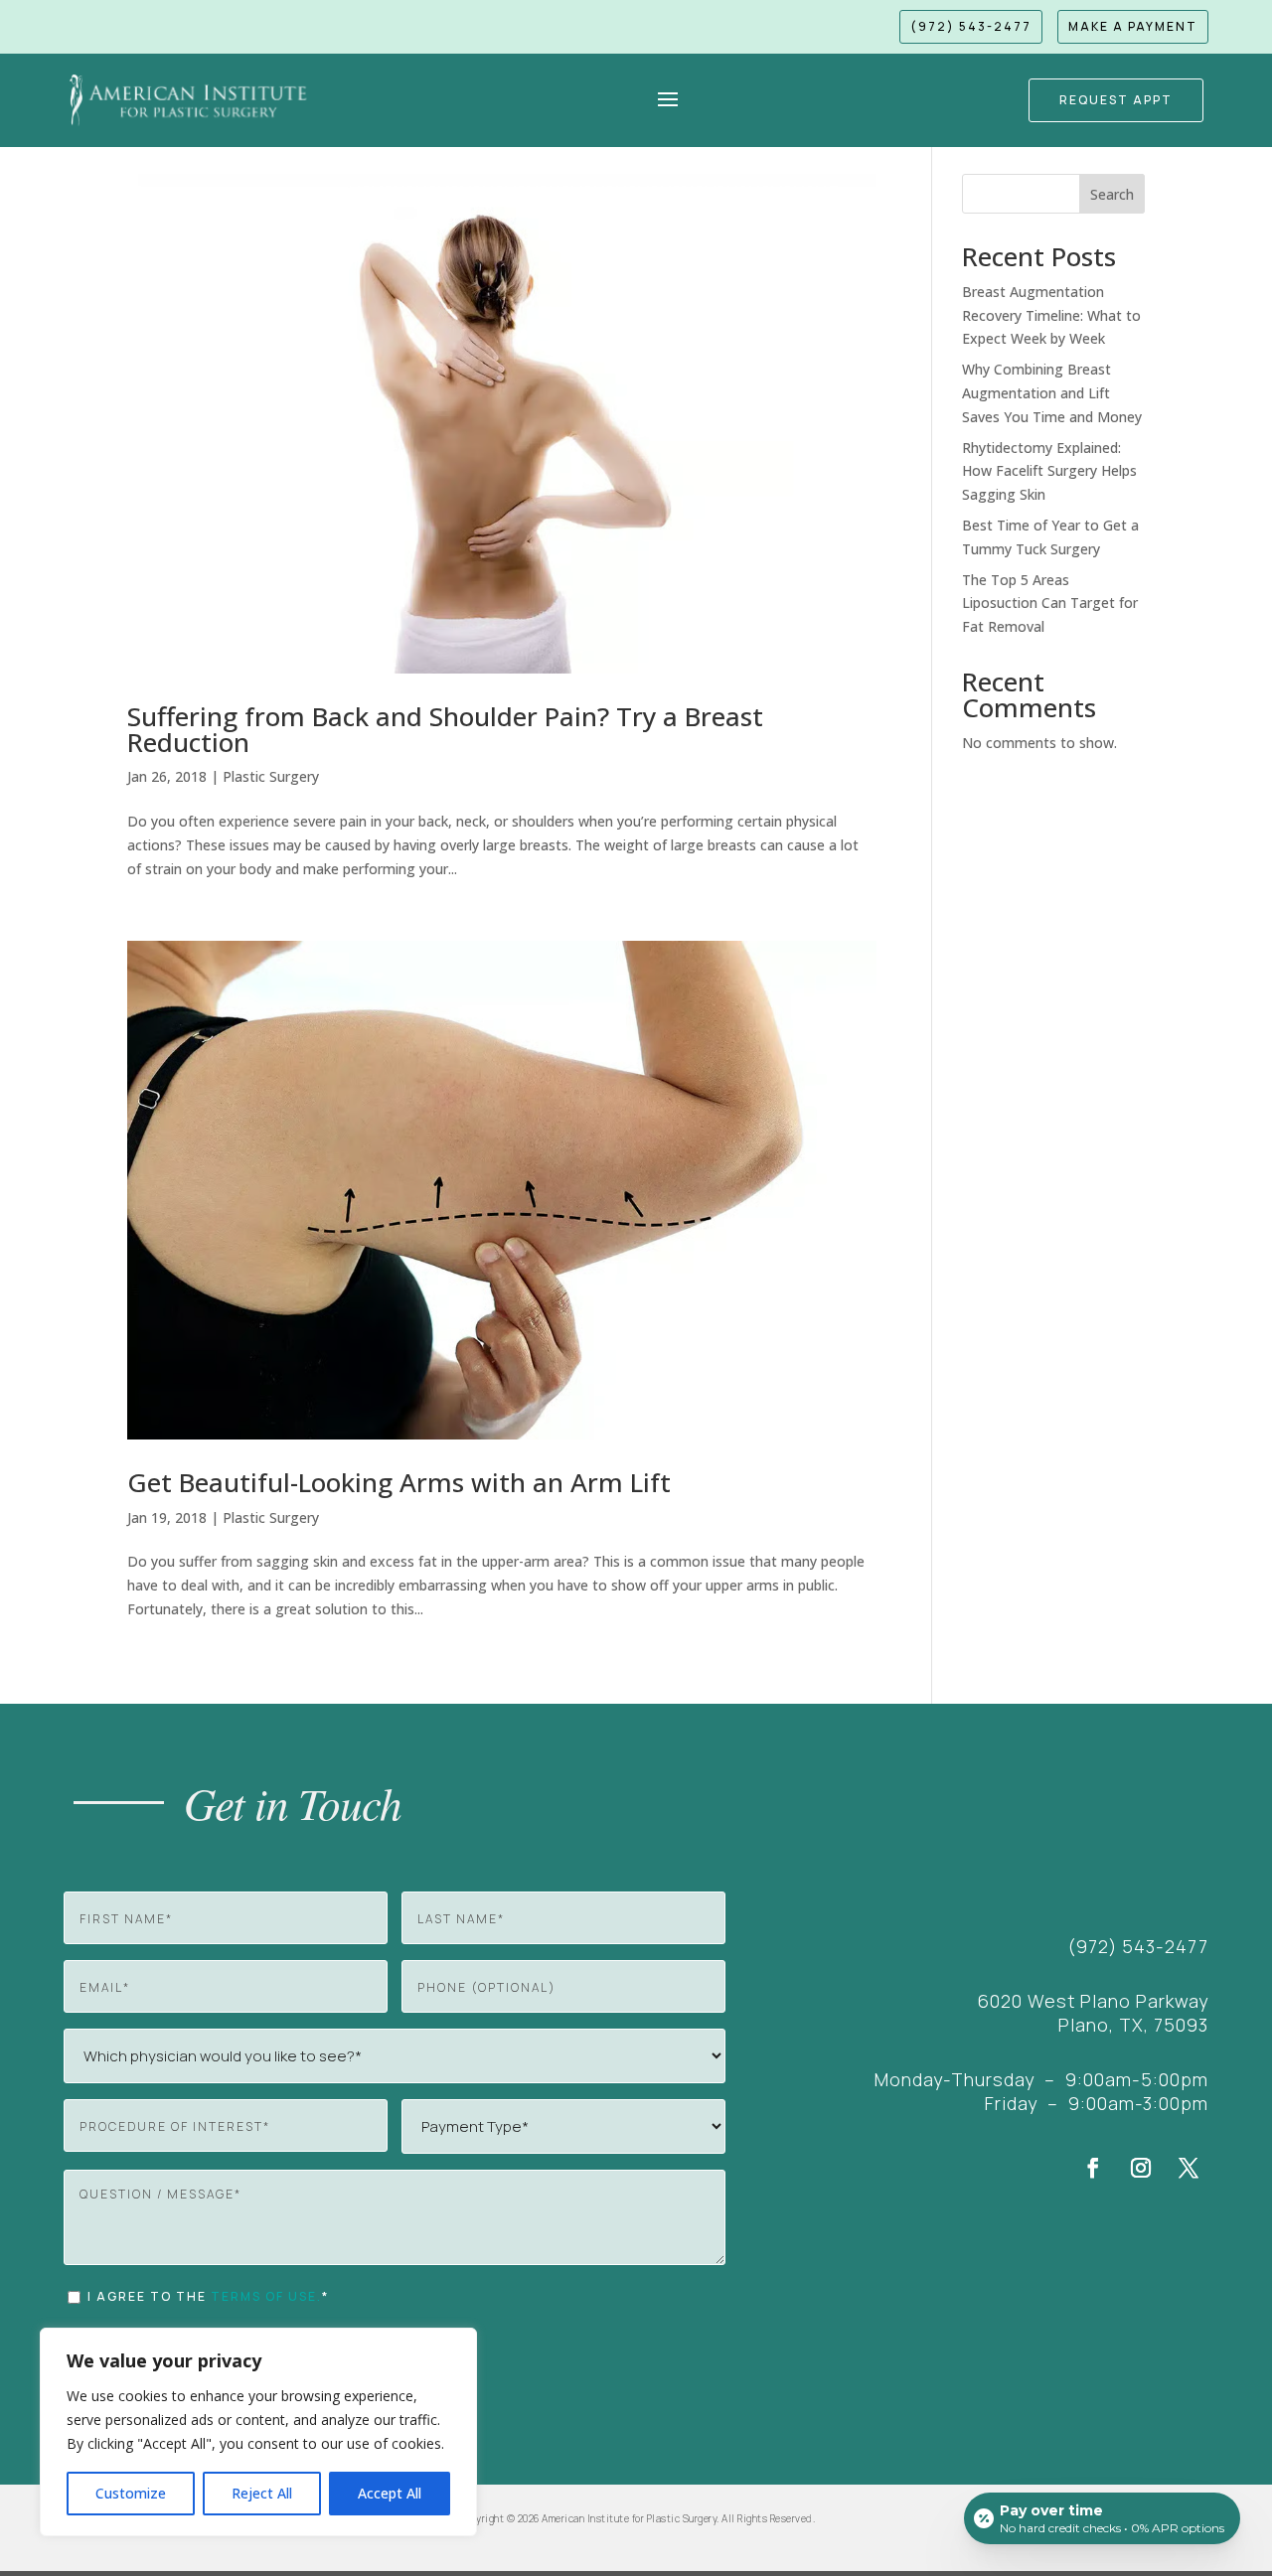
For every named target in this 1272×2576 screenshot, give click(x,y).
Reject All (262, 2493)
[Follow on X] (1189, 2168)
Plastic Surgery (271, 776)
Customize (131, 2493)
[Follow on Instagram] (1141, 2168)
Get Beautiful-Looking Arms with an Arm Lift (399, 1482)
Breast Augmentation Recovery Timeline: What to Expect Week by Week (1051, 315)
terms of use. (266, 2296)
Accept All (390, 2493)
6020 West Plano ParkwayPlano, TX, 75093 (1093, 2013)
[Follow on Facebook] (1093, 2168)
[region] (258, 2432)
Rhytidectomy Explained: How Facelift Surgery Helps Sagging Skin (1049, 471)
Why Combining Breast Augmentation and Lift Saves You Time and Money (1052, 393)
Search (1112, 194)
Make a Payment (1133, 26)
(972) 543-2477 (971, 26)
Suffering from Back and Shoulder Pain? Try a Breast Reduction (445, 729)
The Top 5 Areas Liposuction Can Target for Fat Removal (1050, 604)
